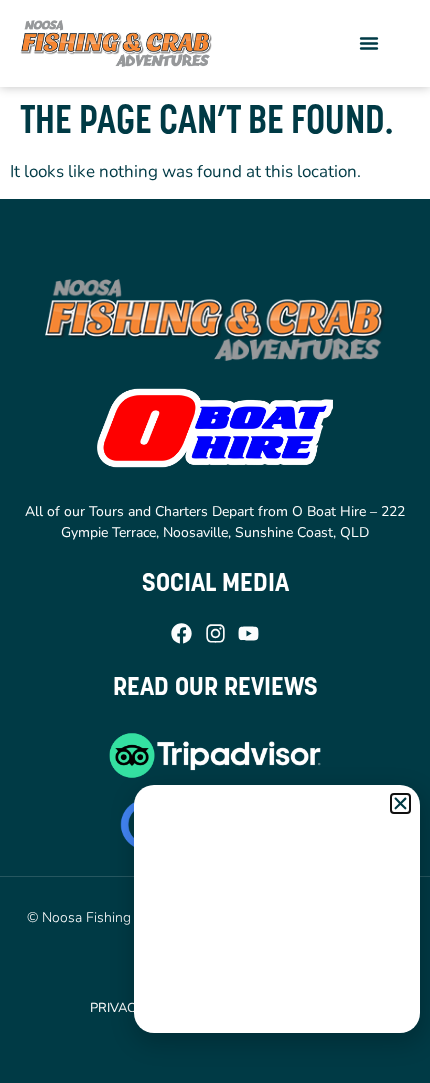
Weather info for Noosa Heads (278, 1013)
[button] (369, 43)
